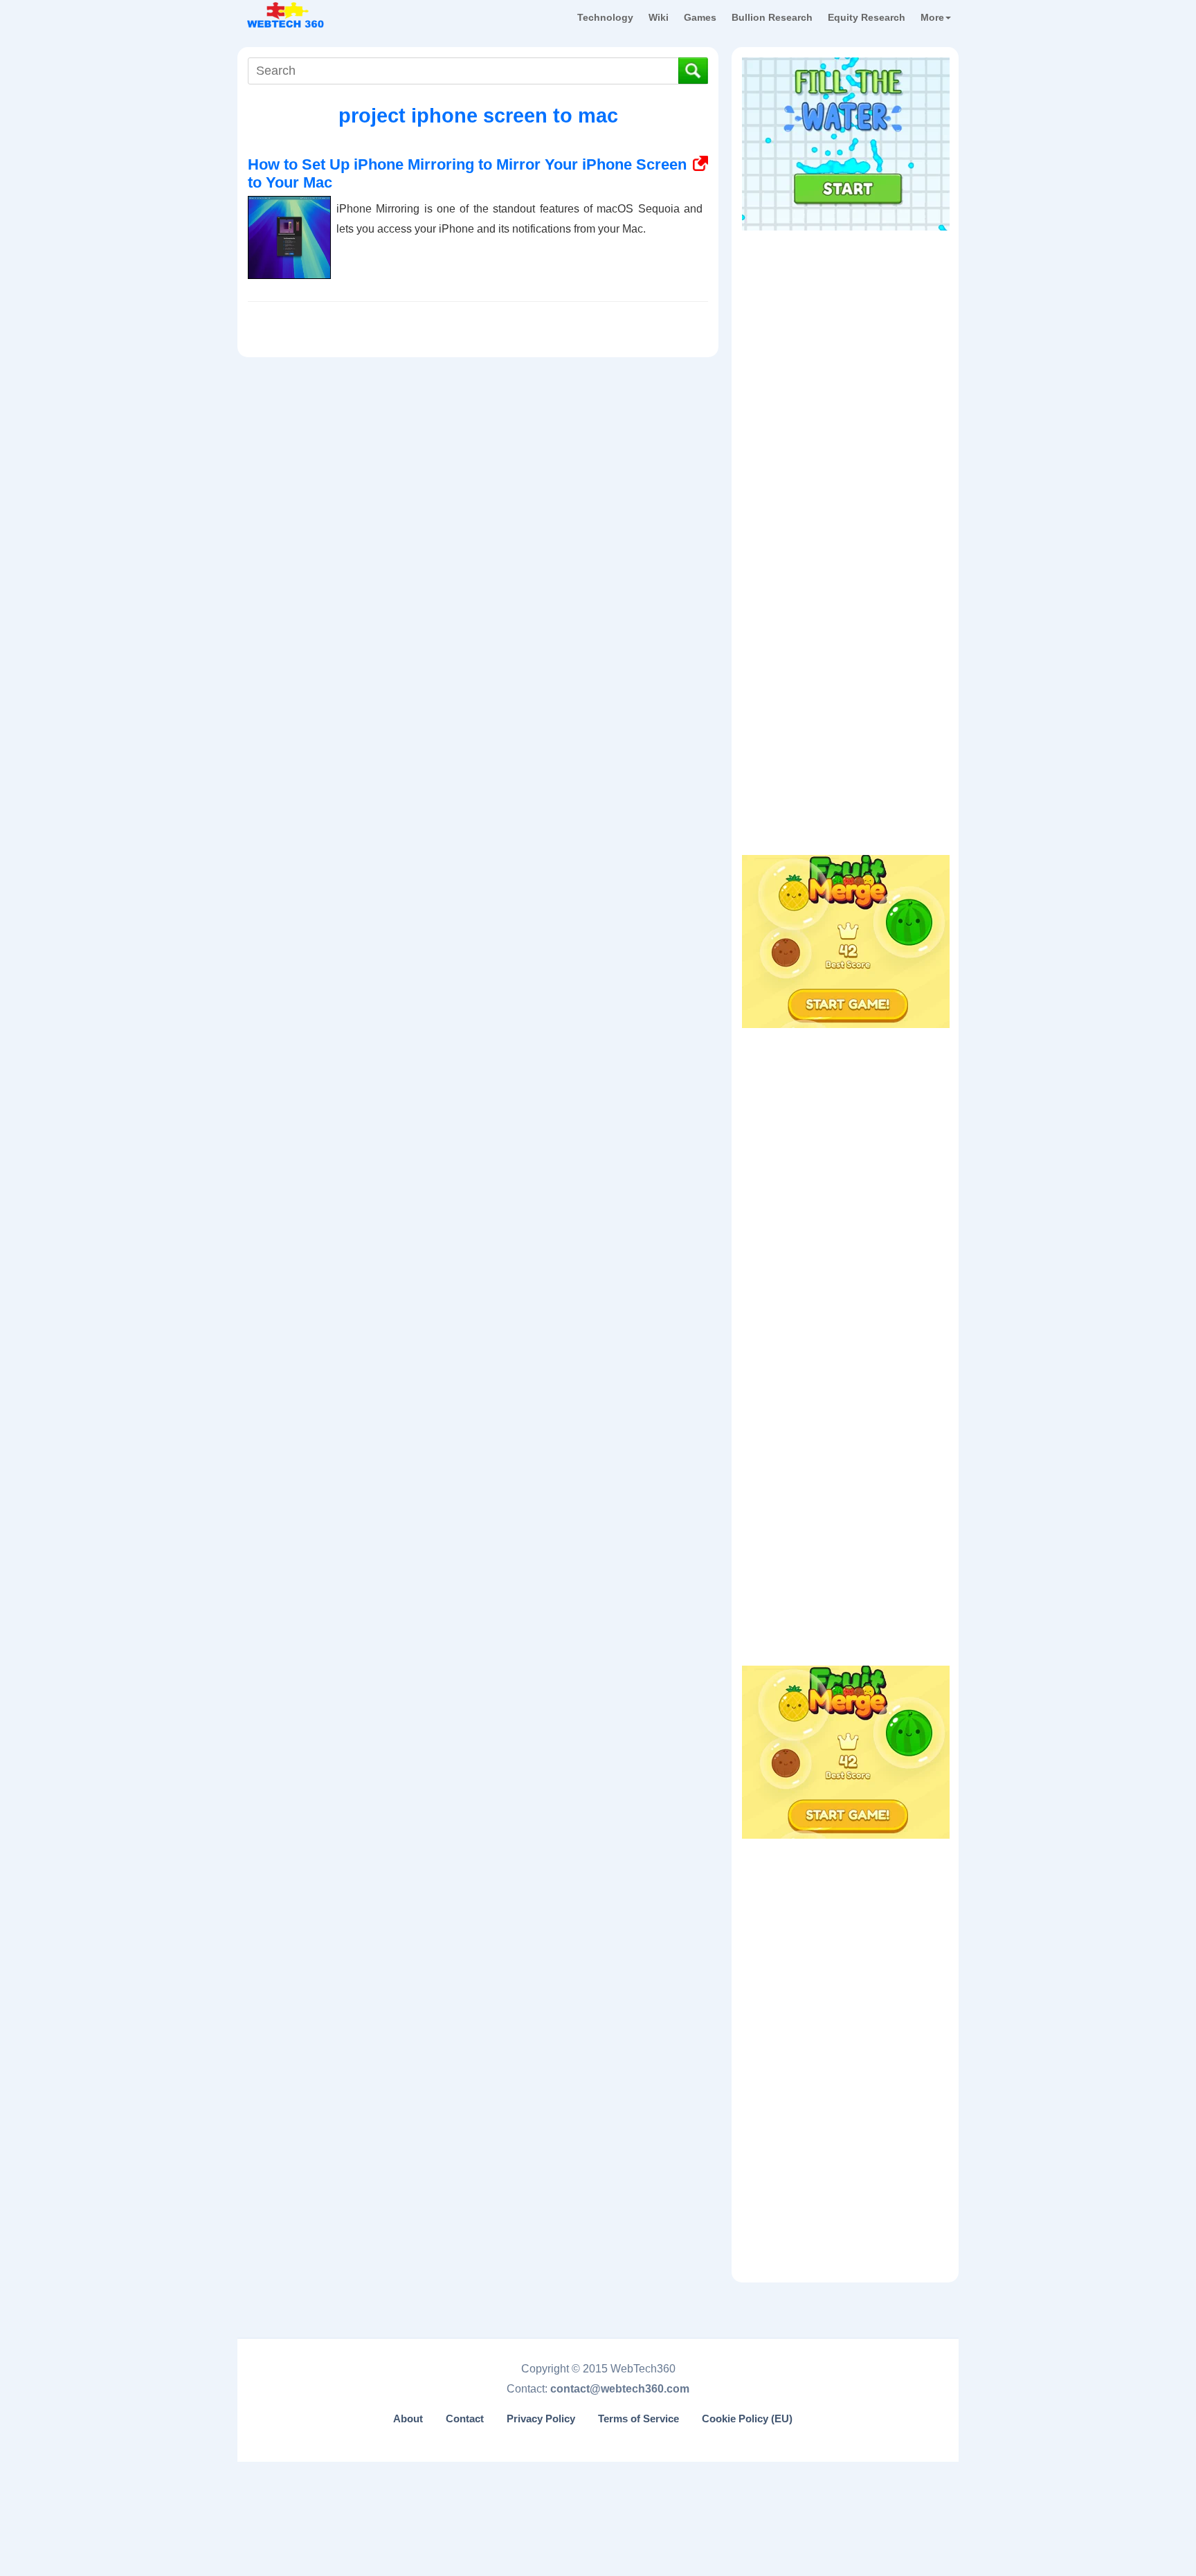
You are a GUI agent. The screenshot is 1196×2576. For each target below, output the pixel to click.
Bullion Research (772, 17)
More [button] (932, 17)
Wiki (659, 17)
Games (700, 17)
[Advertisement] (846, 325)
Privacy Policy (541, 2419)
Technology (605, 17)
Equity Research (867, 17)
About (408, 2419)
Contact (465, 2419)
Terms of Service (638, 2419)
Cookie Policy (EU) (747, 2419)
